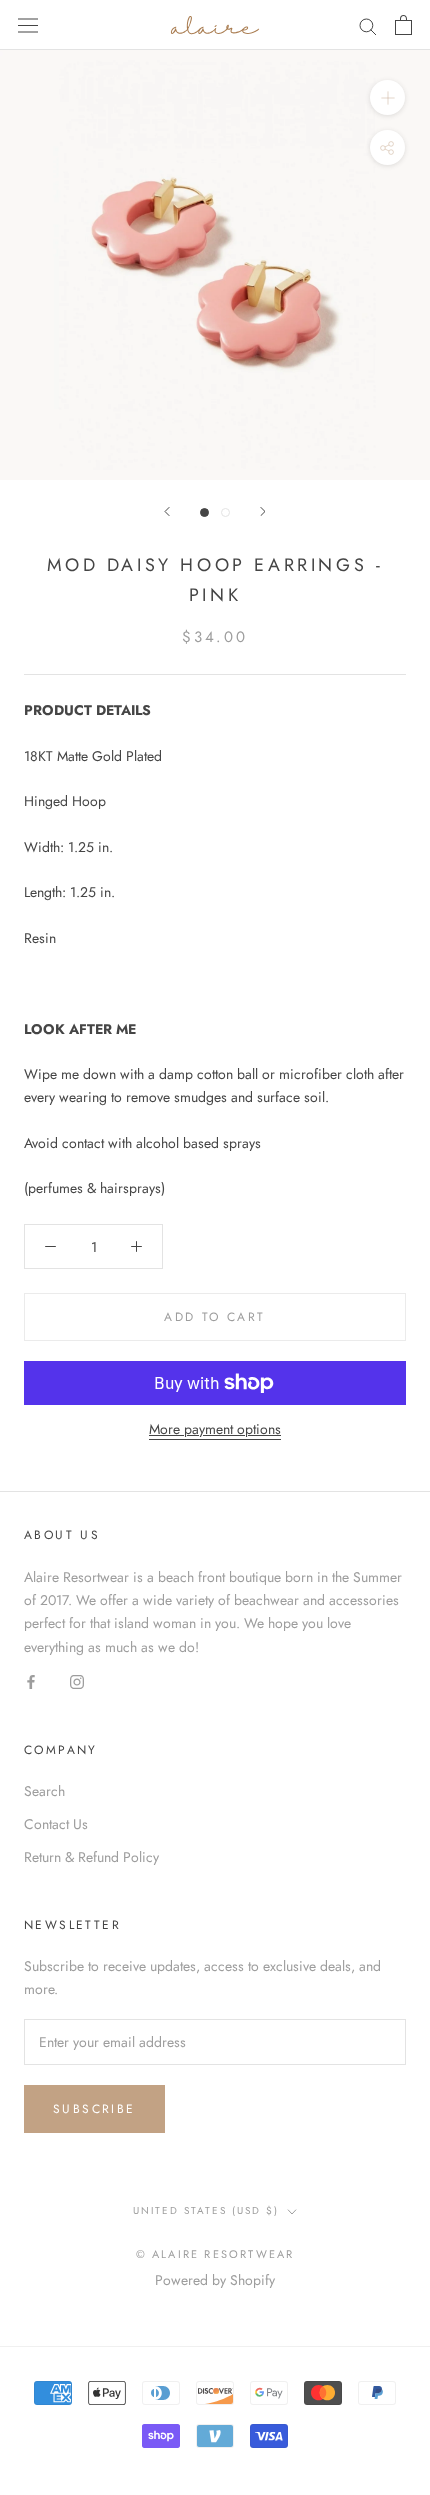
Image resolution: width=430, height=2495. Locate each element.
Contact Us (56, 1824)
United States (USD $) (206, 2210)
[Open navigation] (28, 25)
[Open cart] (403, 25)
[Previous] (167, 511)
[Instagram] (77, 1681)
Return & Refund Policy (91, 1857)
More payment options (215, 1429)
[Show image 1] (204, 512)
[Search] (368, 24)
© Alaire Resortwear (215, 2254)
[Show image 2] (225, 512)
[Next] (263, 511)
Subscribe (94, 2109)
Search (44, 1791)
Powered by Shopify (215, 2280)
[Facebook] (31, 1681)
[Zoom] (387, 97)
